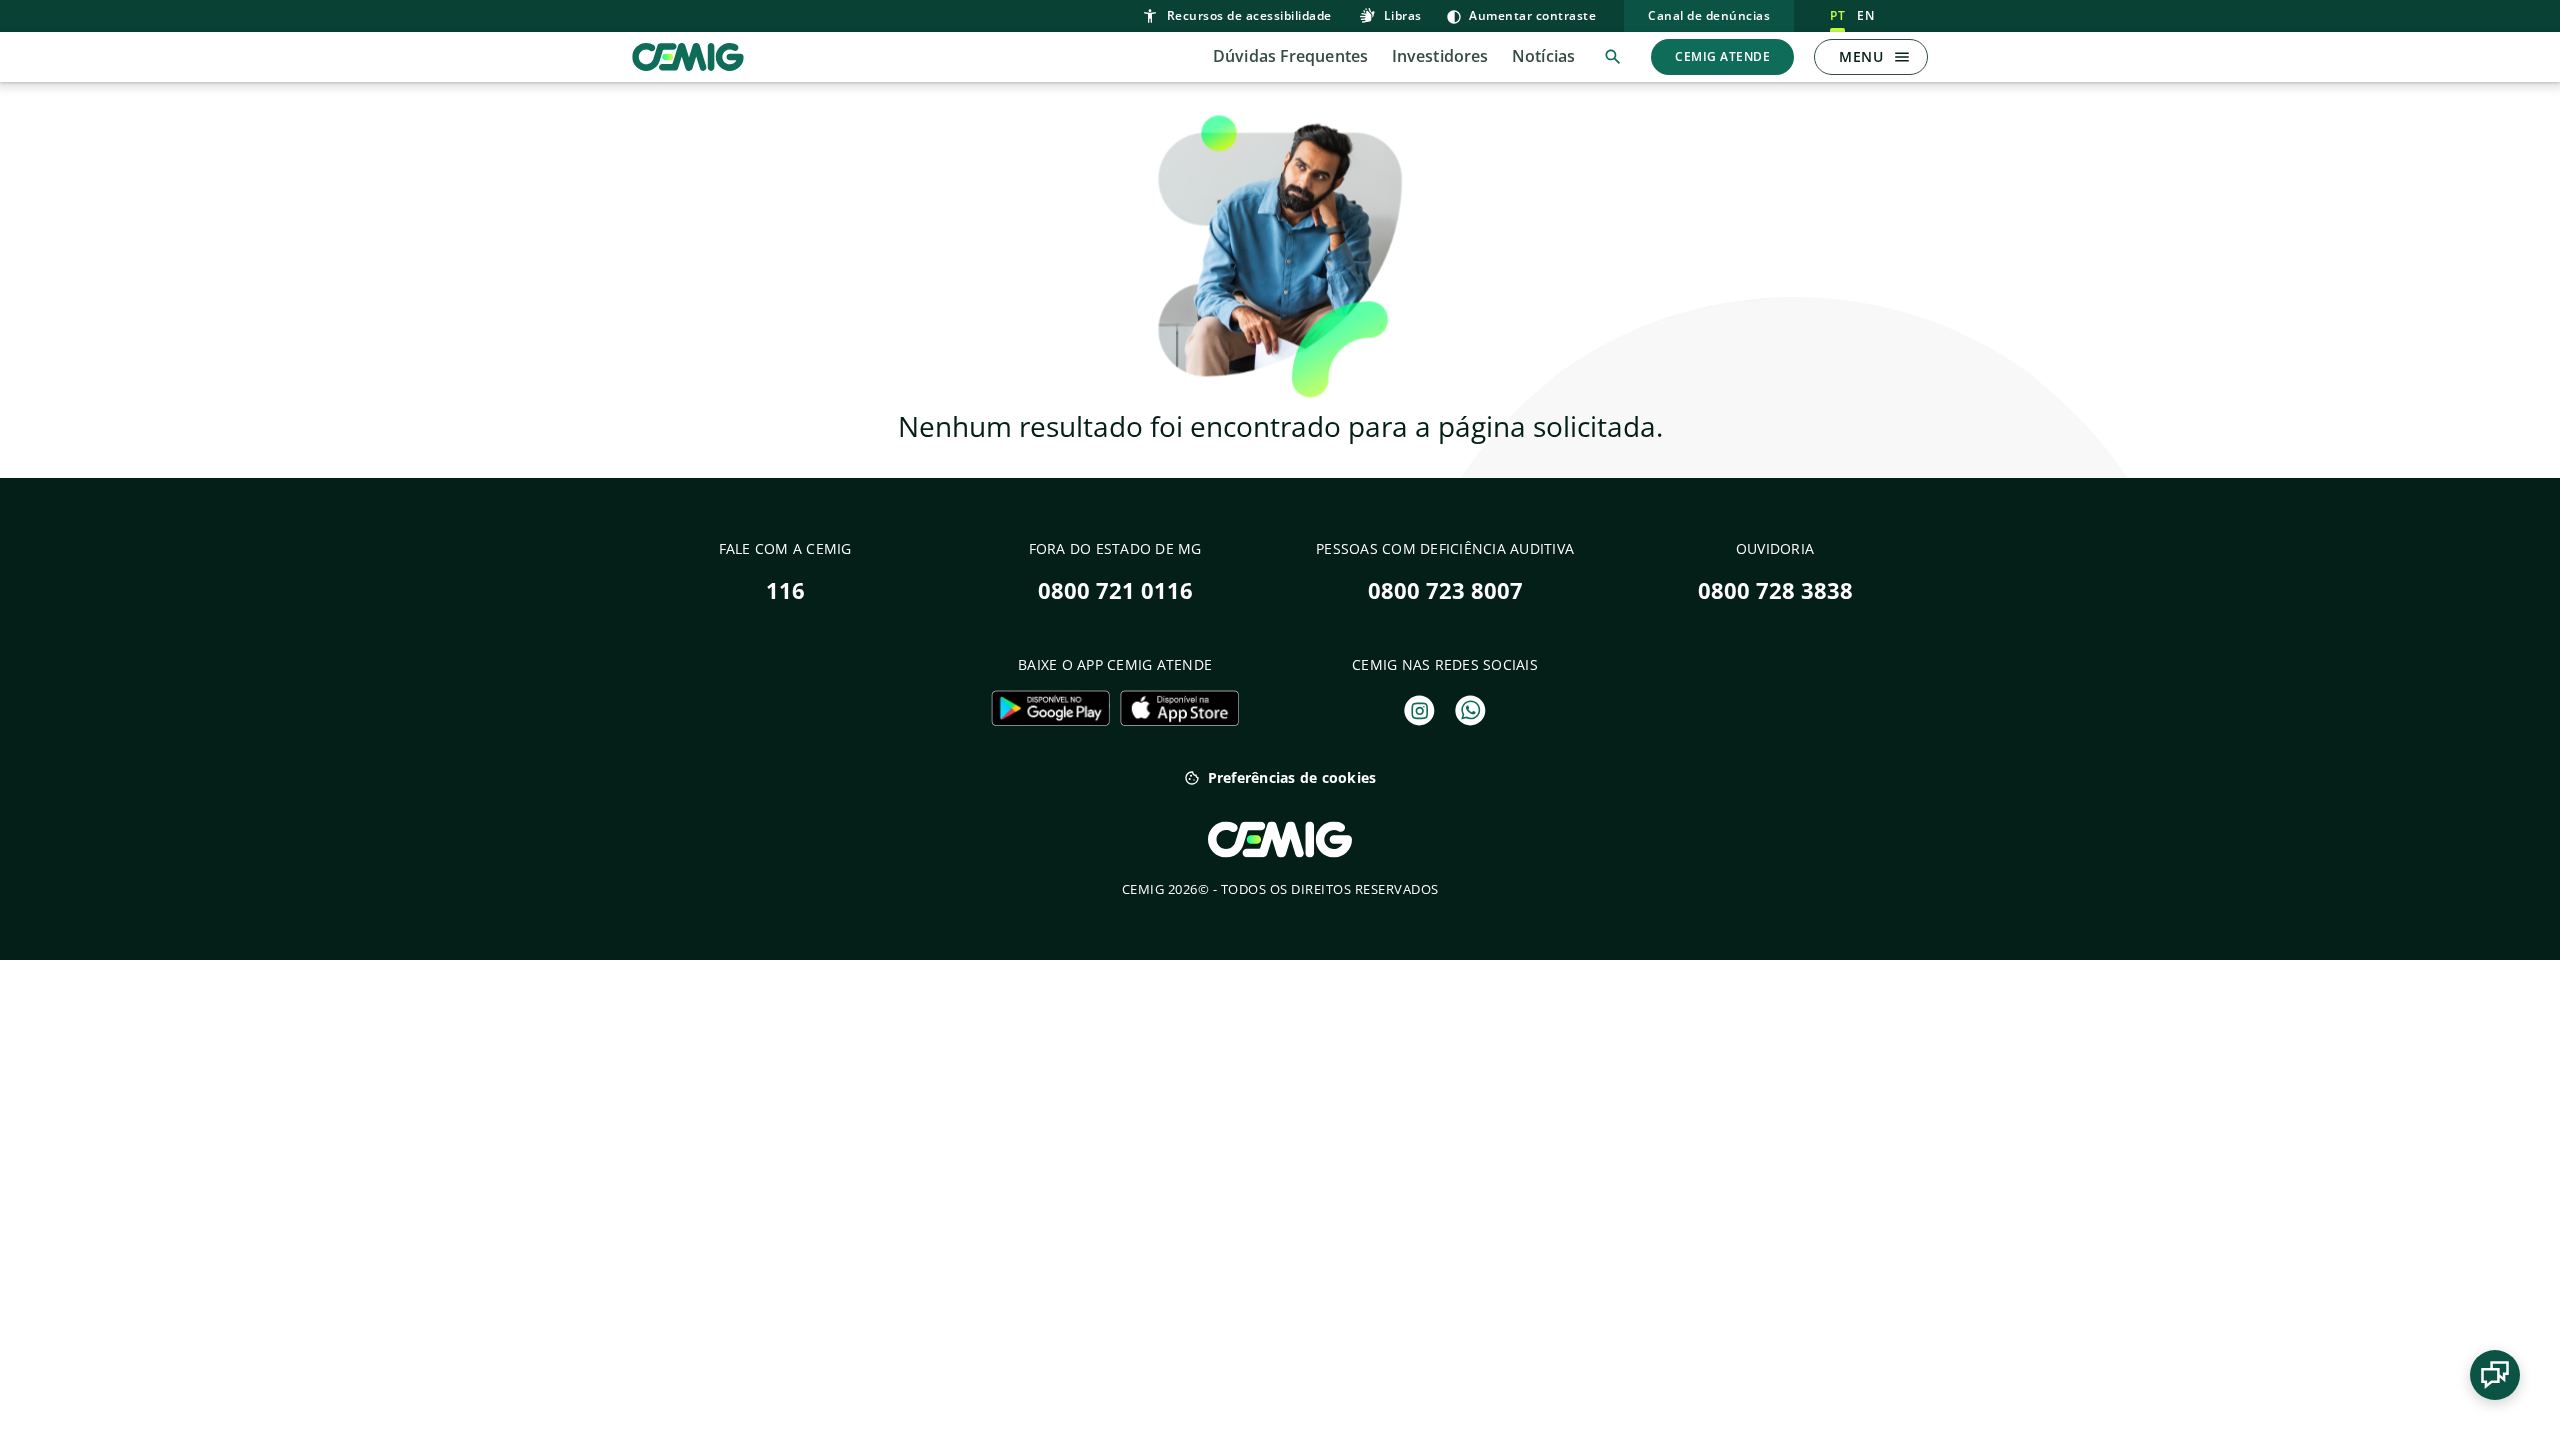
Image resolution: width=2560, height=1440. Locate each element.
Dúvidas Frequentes (1290, 56)
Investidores (1440, 56)
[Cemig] (688, 55)
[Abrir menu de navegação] (1902, 57)
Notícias (1543, 56)
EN (1865, 15)
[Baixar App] (1050, 708)
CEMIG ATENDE (1722, 56)
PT (1837, 15)
